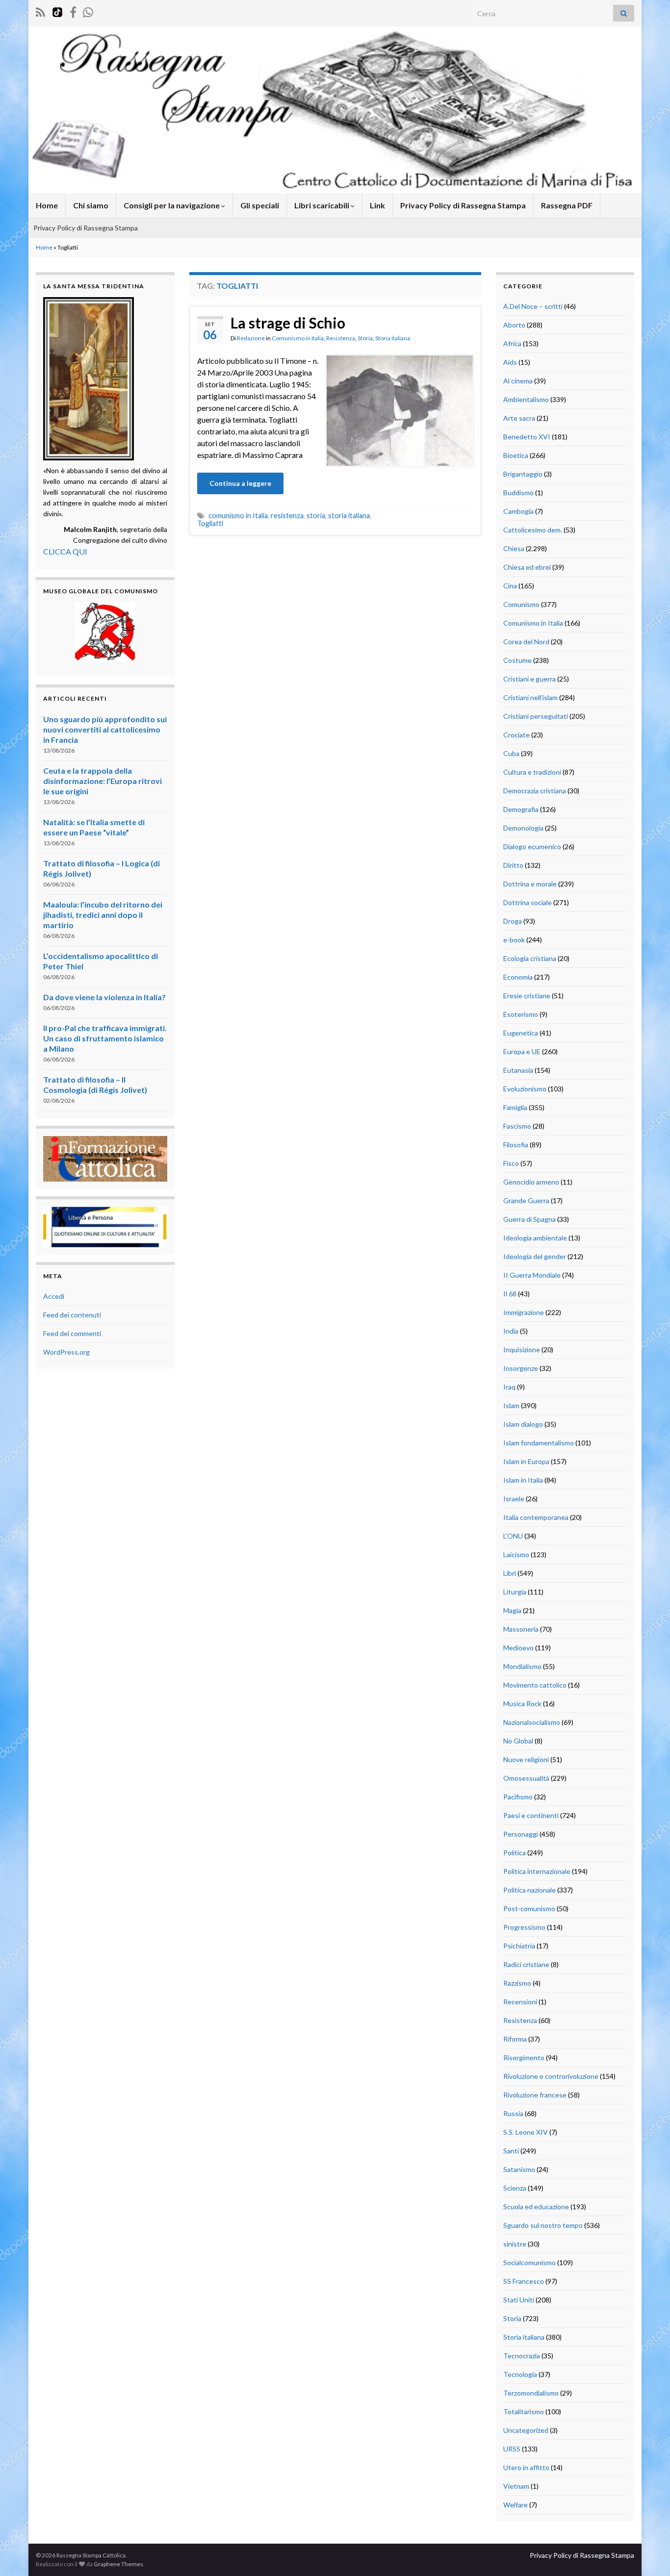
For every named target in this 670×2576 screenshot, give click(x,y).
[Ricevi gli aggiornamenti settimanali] (88, 11)
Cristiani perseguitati (536, 716)
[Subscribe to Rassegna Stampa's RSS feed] (40, 11)
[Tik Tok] (57, 11)
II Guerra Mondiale (532, 1275)
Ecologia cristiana (530, 958)
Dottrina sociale (528, 902)
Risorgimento (524, 2058)
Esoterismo (521, 1014)
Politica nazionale (529, 1890)
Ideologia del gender (535, 1256)
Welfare (515, 2505)
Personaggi (521, 1834)
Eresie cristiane (527, 996)
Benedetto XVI (527, 437)
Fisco (511, 1163)
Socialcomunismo (529, 2262)
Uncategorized (526, 2430)
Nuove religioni (526, 1759)
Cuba (511, 753)
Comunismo (521, 604)
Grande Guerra (526, 1200)
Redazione (251, 338)
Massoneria (521, 1629)
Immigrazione (524, 1312)
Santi (511, 2151)
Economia (518, 977)
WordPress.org (66, 1352)
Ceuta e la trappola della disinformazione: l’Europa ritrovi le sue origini (103, 781)
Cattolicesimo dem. (533, 530)
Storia (365, 338)
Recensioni (520, 2002)
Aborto (514, 325)
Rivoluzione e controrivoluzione (551, 2076)
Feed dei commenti (72, 1333)
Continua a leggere (240, 483)
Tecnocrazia (522, 2356)
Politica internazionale (537, 1871)
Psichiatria (519, 1946)
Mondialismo (522, 1666)
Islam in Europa (526, 1461)
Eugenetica (521, 1033)
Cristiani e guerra (529, 679)
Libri (510, 1573)
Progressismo (524, 1927)
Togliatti (210, 523)
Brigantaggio (523, 474)
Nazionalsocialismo (532, 1722)
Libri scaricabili (322, 205)
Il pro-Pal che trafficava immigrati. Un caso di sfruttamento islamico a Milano (105, 1038)
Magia (512, 1610)
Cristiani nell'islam (530, 697)
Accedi (54, 1296)
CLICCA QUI (65, 551)
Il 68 (510, 1294)
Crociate (516, 735)
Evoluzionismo (525, 1089)
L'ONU (513, 1536)
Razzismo (517, 1983)
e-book (514, 940)
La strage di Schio (288, 323)
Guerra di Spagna (529, 1219)
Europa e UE (522, 1051)
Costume (517, 660)
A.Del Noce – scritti (533, 306)
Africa (512, 343)
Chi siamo (91, 205)
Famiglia (515, 1107)
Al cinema (518, 381)
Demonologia (523, 828)
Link (377, 205)
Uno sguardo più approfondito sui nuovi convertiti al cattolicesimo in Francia (105, 729)
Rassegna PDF (567, 205)
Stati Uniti (519, 2300)
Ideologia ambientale (535, 1238)
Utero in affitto (526, 2467)
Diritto (513, 865)
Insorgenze (521, 1368)
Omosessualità (526, 1778)
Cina (510, 586)
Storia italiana (393, 338)
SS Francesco (524, 2281)
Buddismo (518, 492)
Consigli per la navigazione (172, 205)
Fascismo (517, 1126)
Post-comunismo (529, 1908)
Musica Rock (522, 1704)
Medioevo (518, 1648)
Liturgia (515, 1592)
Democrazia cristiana (535, 791)
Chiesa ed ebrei (527, 567)
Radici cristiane (526, 1964)
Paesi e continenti (531, 1815)
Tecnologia (520, 2374)
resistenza (287, 516)
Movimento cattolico (535, 1685)
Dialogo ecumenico (532, 846)
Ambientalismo (526, 399)
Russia (513, 2113)
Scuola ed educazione (536, 2207)
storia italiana (349, 516)
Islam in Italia (523, 1480)
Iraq (509, 1387)
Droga (513, 921)
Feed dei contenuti (72, 1315)
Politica (515, 1853)
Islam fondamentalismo (539, 1443)
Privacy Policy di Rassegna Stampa (463, 205)
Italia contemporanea (536, 1517)
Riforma (515, 2039)
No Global (518, 1741)
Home (47, 205)
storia (316, 516)
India (511, 1331)
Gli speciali (260, 205)
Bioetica (516, 455)
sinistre (515, 2244)
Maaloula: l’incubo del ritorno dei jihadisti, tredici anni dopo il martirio (103, 915)
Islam (511, 1405)
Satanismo (519, 2169)
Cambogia (518, 511)
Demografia (521, 809)
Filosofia (516, 1145)
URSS (512, 2449)
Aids (510, 362)
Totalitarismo (524, 2412)
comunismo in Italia (238, 516)
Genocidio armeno (531, 1182)
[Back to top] (648, 2554)
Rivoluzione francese (535, 2095)
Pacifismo (518, 1797)
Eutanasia (518, 1070)
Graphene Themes (118, 2564)
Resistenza (341, 338)
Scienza (515, 2188)
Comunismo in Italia (298, 338)
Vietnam (516, 2486)
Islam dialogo (523, 1424)
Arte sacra (519, 418)
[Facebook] (73, 11)
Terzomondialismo (531, 2393)
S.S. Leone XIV (526, 2132)
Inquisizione (522, 1350)
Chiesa (514, 548)
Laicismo (516, 1554)
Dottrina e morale (530, 884)
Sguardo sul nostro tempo (543, 2225)
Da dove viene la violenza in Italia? (104, 997)
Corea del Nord (526, 642)
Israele (514, 1499)
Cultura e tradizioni (532, 772)
